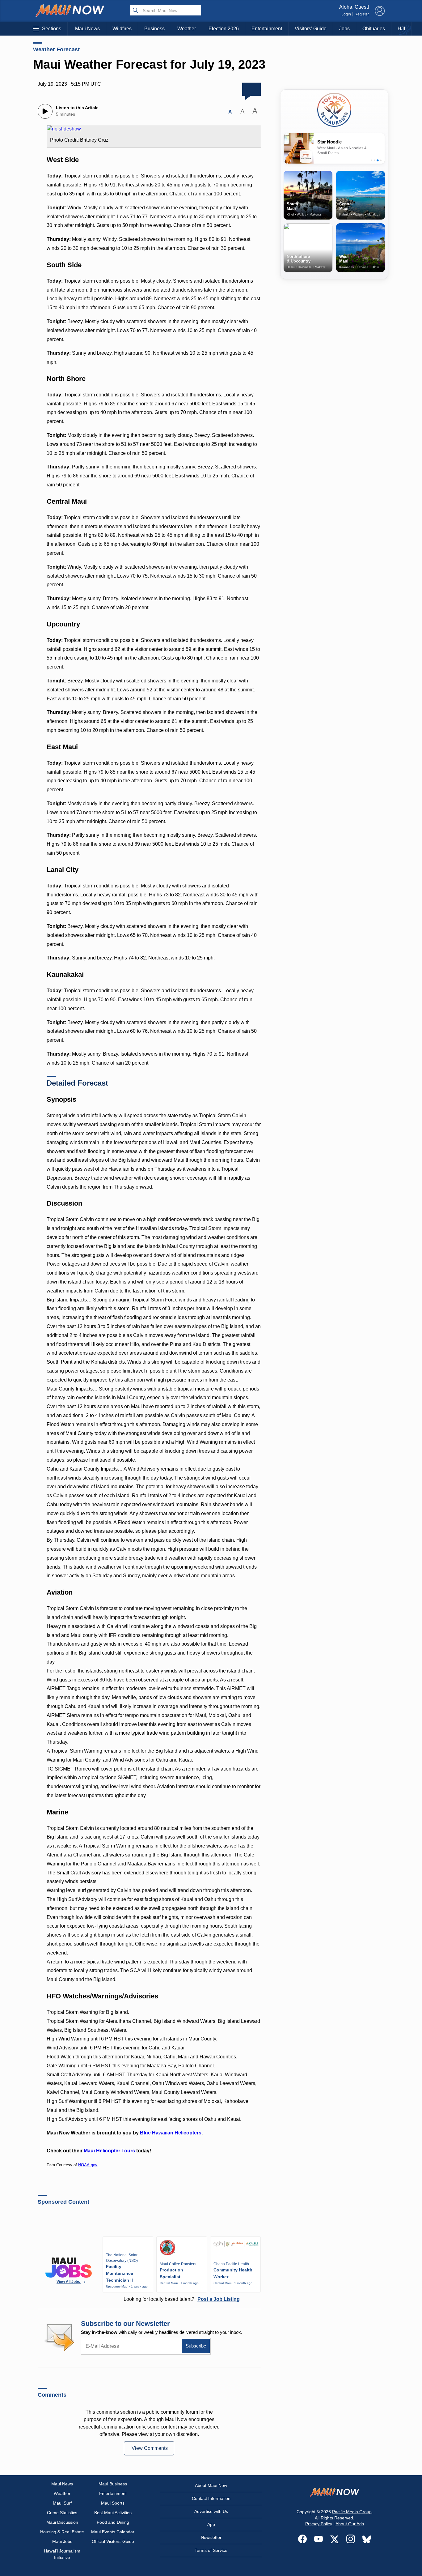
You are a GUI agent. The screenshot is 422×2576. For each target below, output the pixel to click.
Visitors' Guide (311, 29)
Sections (52, 29)
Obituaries (374, 29)
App (211, 2524)
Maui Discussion (62, 2522)
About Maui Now (211, 2485)
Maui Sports (113, 2503)
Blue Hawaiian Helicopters (171, 2133)
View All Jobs (69, 2282)
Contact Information (211, 2498)
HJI (401, 29)
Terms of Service (211, 2550)
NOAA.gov (88, 2165)
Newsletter (211, 2537)
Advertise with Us (211, 2511)
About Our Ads (350, 2524)
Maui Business (113, 2484)
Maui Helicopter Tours (109, 2151)
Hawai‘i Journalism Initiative (62, 2554)
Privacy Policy (319, 2524)
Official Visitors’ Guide (113, 2541)
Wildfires (122, 29)
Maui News (87, 29)
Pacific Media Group (352, 2512)
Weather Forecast (56, 49)
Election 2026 (224, 29)
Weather (187, 29)
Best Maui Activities (113, 2513)
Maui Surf (62, 2503)
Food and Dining (113, 2522)
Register (362, 14)
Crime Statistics (62, 2513)
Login (346, 14)
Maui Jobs (62, 2541)
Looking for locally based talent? (182, 2299)
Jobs (344, 29)
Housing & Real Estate (62, 2532)
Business (154, 29)
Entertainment (267, 29)
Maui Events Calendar (113, 2532)
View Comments (150, 2448)
